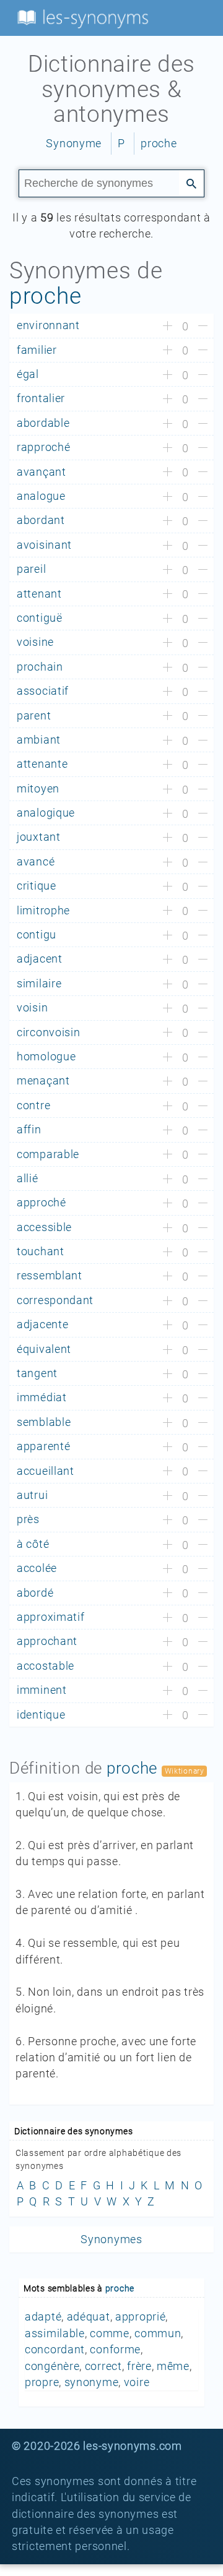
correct (103, 2366)
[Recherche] (191, 182)
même (173, 2366)
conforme (115, 2350)
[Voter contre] (203, 327)
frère (139, 2366)
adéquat (89, 2317)
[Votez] (168, 327)
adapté (43, 2317)
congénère (52, 2366)
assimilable (55, 2333)
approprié (140, 2317)
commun (158, 2333)
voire (137, 2382)
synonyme (92, 2382)
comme (110, 2333)
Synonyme (74, 144)
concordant (55, 2350)
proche (159, 144)
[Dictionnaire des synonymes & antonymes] (81, 17)
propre (42, 2382)
